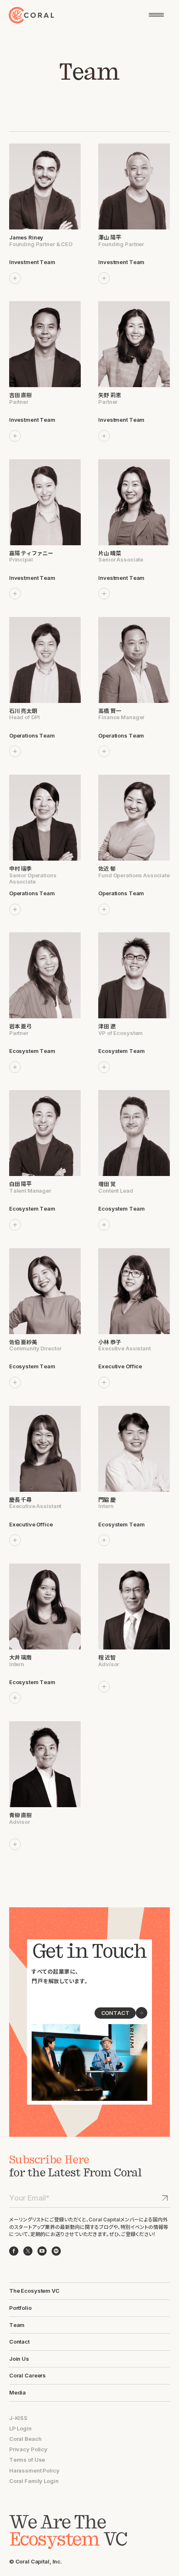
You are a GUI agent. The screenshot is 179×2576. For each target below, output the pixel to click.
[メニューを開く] (156, 15)
